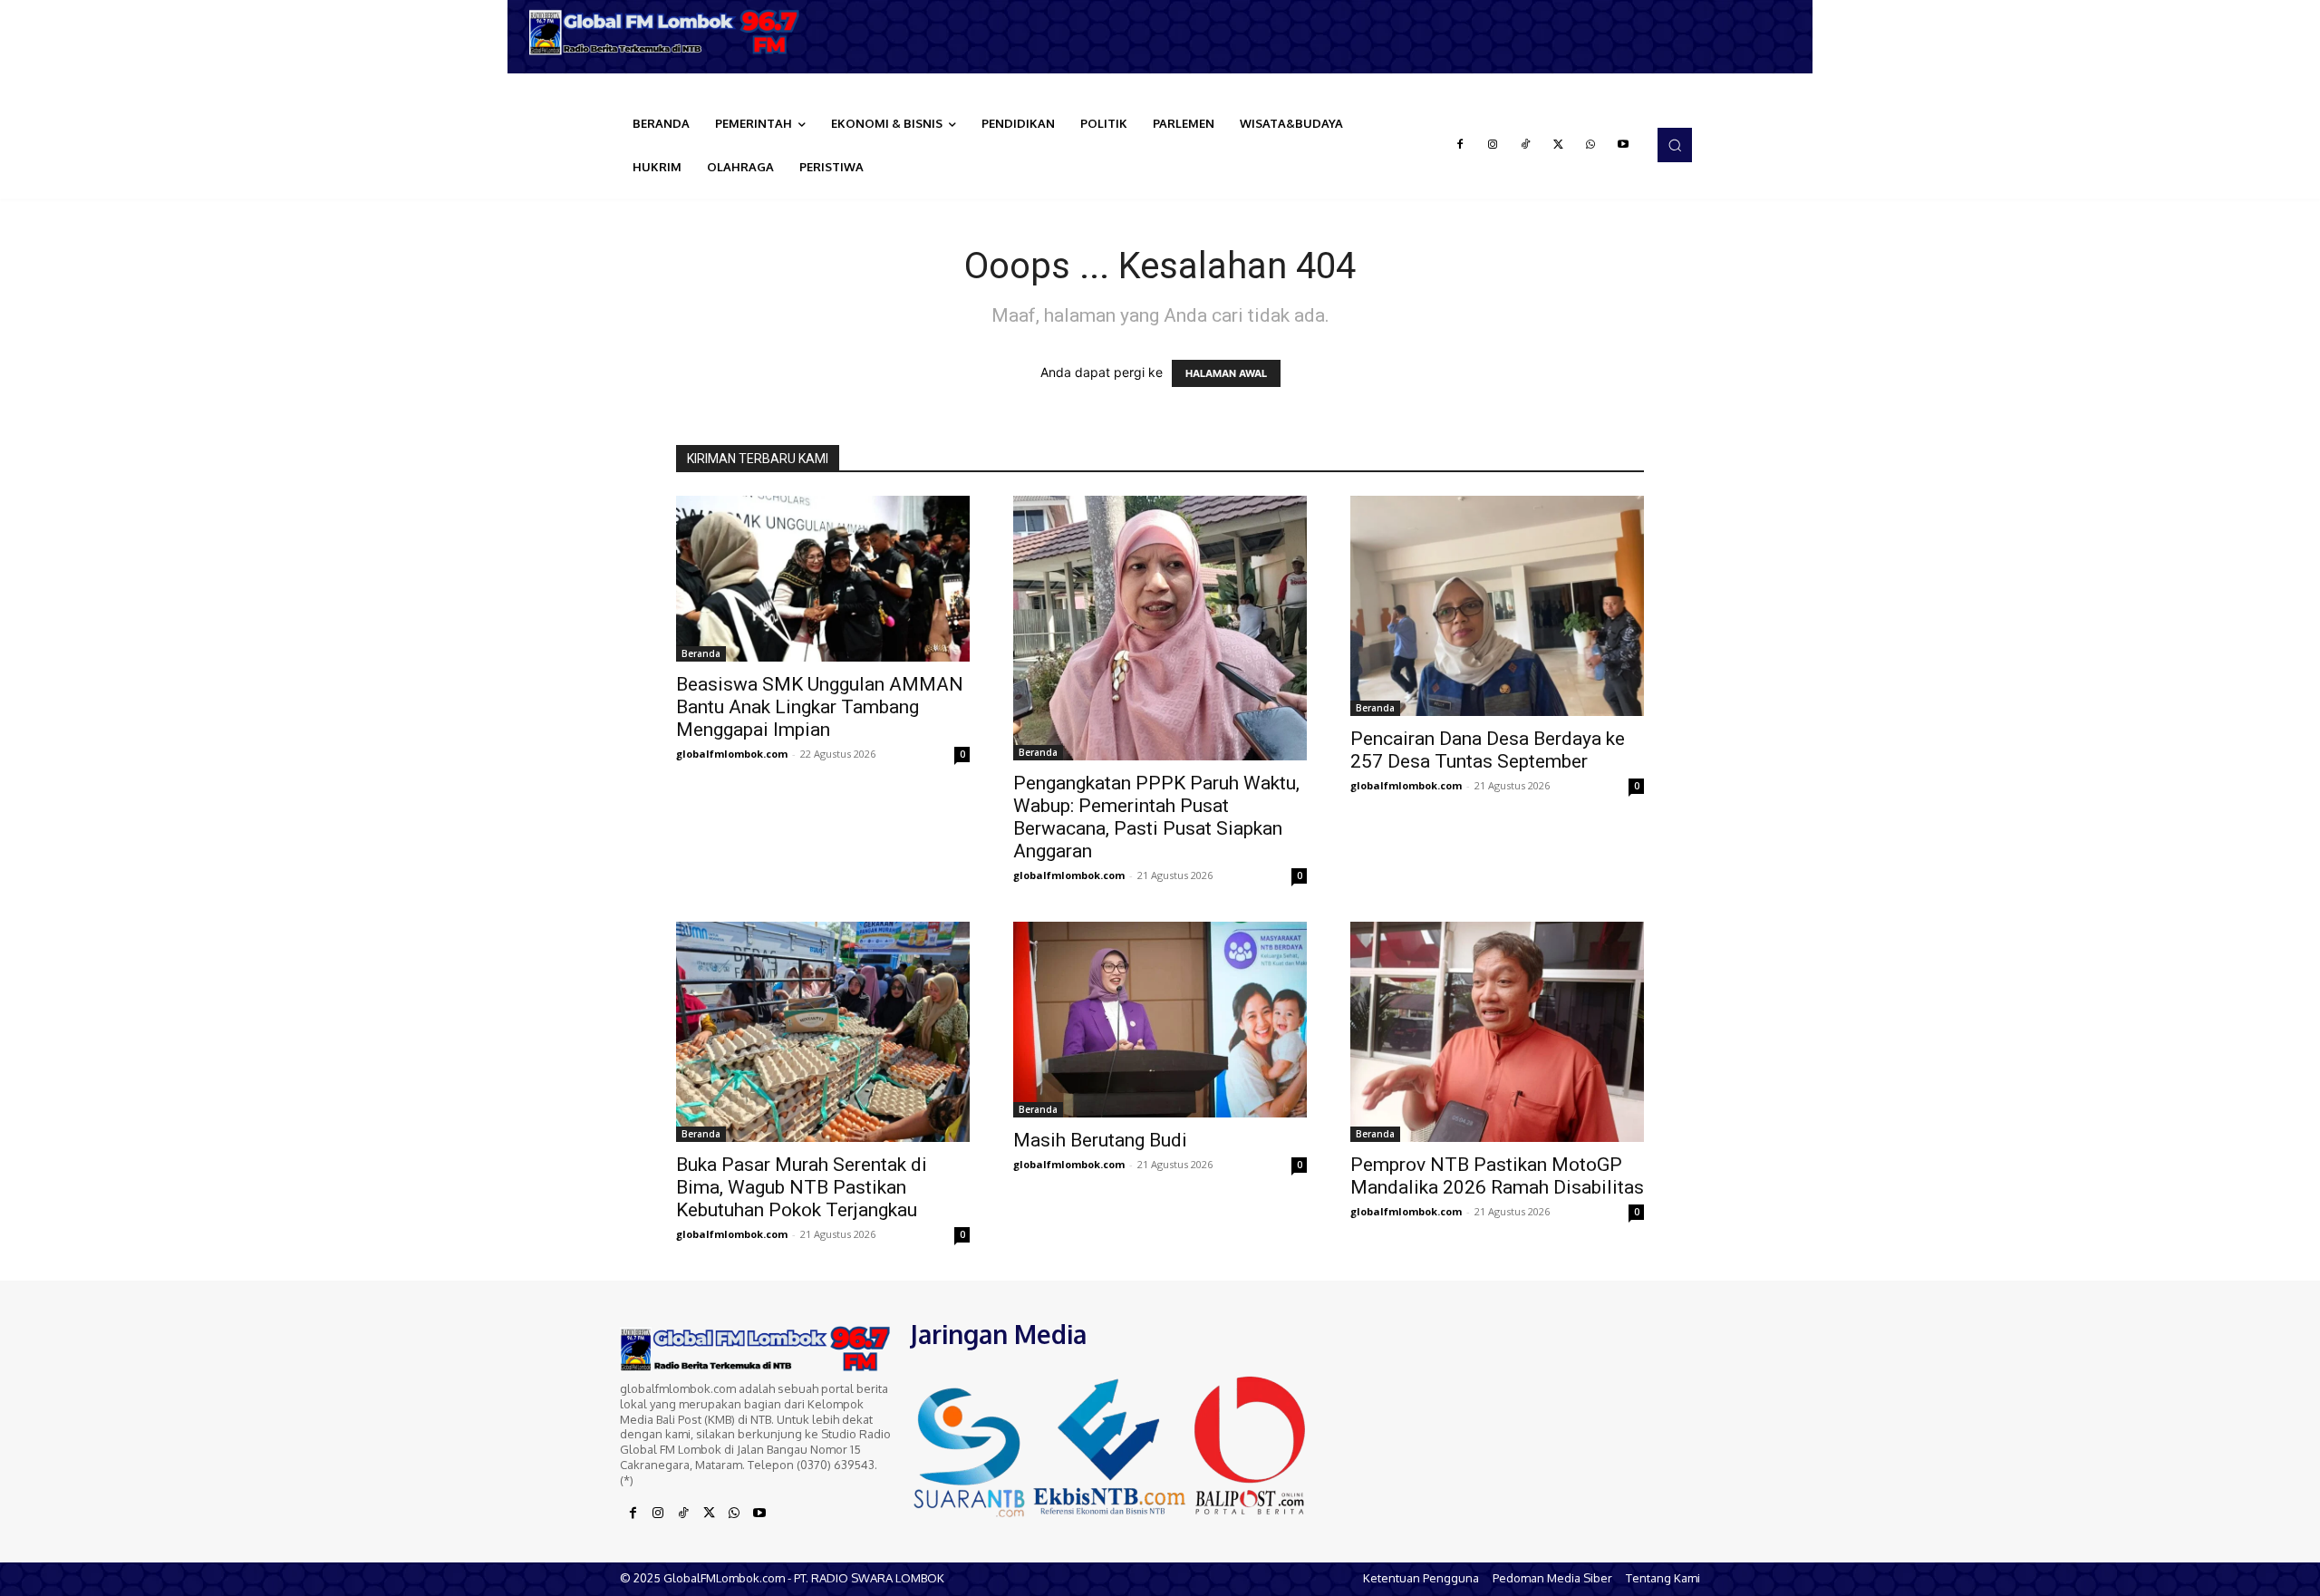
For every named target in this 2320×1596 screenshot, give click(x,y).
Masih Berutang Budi (1100, 1140)
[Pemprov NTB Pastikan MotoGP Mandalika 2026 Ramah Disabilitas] (1497, 1032)
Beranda (701, 653)
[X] (1558, 145)
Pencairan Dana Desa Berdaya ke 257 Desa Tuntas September (1488, 750)
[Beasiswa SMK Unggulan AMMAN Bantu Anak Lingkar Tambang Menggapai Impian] (823, 578)
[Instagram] (1493, 145)
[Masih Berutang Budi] (1160, 1020)
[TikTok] (1525, 145)
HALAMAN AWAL (1226, 373)
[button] (1675, 145)
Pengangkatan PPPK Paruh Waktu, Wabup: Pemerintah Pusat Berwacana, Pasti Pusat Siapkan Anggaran (1156, 817)
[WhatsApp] (1590, 145)
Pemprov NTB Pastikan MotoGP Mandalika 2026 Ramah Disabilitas (1497, 1176)
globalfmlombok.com (732, 754)
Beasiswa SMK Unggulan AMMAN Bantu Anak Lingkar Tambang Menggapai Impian (820, 707)
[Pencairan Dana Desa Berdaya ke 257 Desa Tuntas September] (1497, 606)
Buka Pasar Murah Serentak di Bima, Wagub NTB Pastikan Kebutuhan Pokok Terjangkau (802, 1187)
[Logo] (671, 32)
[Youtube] (1623, 145)
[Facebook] (1460, 145)
